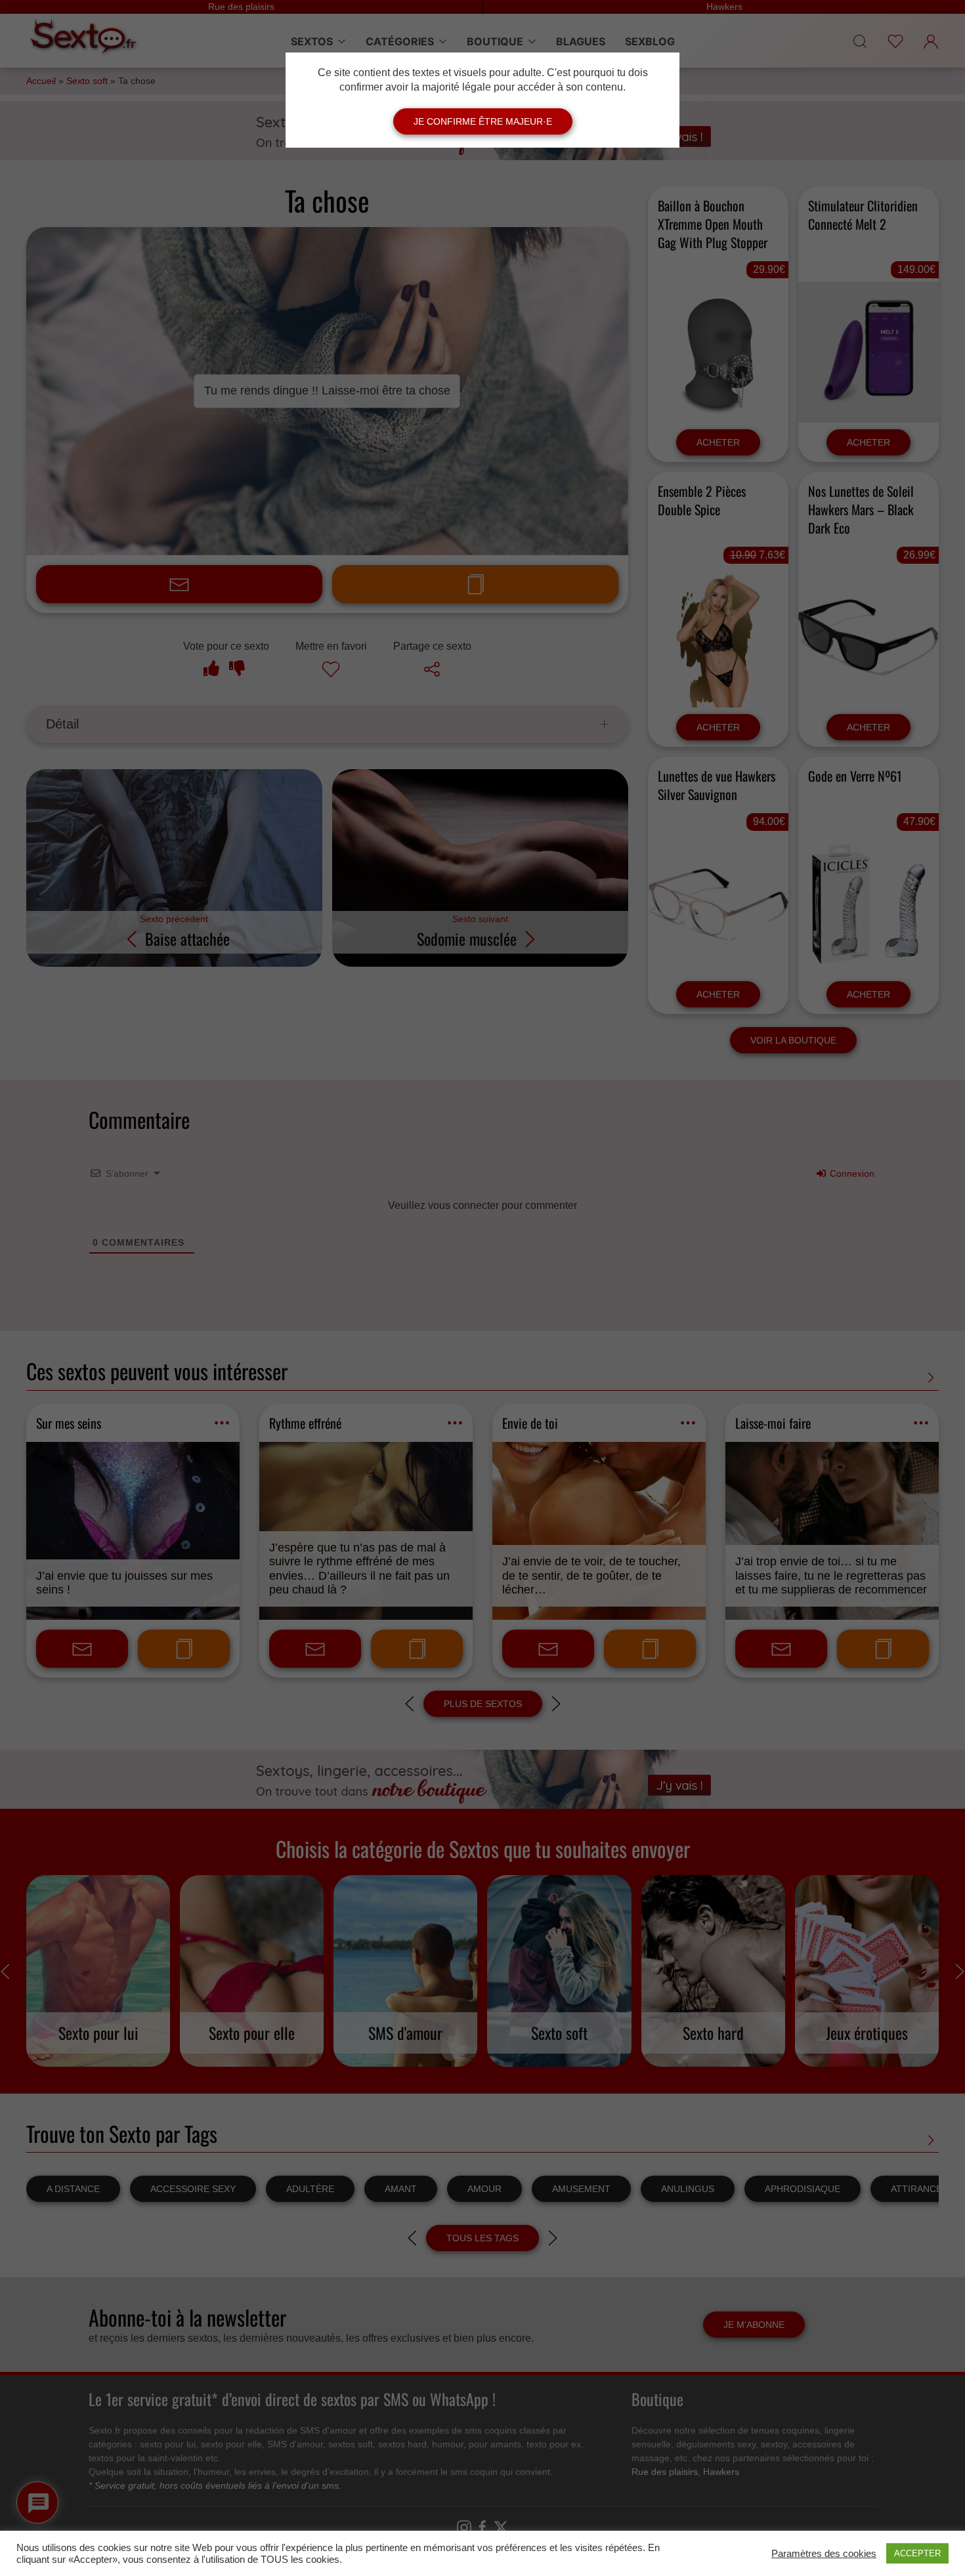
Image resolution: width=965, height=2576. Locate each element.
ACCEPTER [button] (917, 2553)
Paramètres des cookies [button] (824, 2554)
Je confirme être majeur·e (483, 121)
